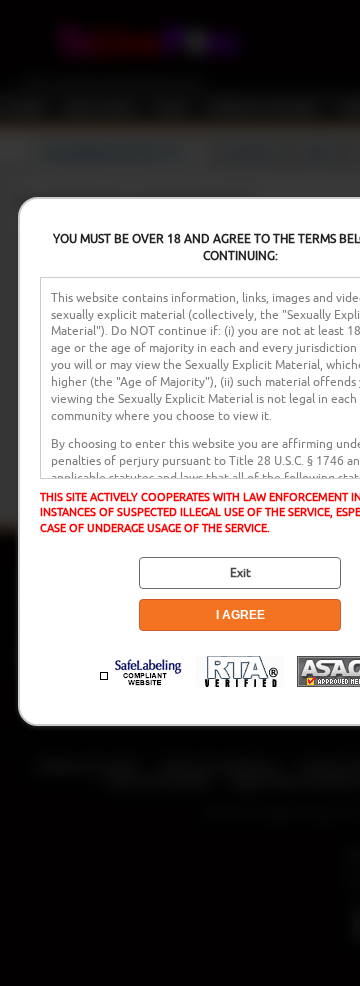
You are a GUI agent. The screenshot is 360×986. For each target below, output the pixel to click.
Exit (240, 573)
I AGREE (240, 615)
